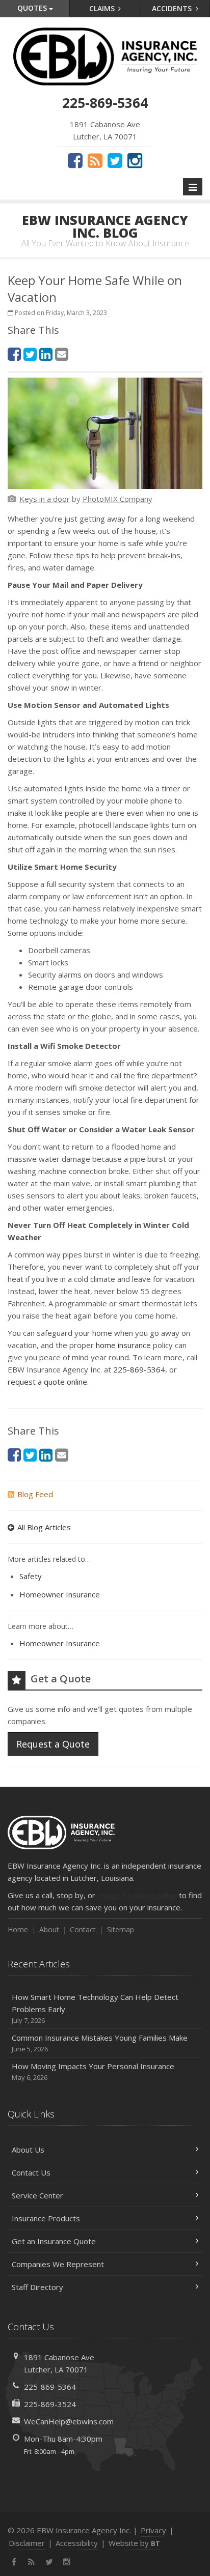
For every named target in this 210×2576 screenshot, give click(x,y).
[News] (95, 160)
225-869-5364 (139, 1369)
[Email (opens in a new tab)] (62, 354)
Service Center (37, 2195)
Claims (103, 8)
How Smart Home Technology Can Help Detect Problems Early (95, 2008)
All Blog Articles (44, 1527)
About (49, 1929)
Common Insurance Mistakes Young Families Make (100, 2043)
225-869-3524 (50, 2404)
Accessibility (77, 2543)
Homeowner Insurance (60, 1594)
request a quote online (47, 1382)
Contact (83, 1929)
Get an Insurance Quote (54, 2241)
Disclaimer (27, 2543)
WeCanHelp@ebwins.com (69, 2421)
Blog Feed (35, 1494)
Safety (31, 1576)
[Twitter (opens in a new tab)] (115, 160)
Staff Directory (37, 2287)
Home (18, 1929)
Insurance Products (46, 2218)
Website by (134, 2543)
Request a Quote (53, 1744)
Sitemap (121, 1929)
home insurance (123, 1345)
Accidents (173, 8)
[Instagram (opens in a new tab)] (135, 160)
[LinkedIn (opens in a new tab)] (46, 354)
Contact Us (31, 2172)
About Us (28, 2150)
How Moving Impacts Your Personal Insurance (93, 2071)
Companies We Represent (58, 2264)
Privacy (153, 2530)
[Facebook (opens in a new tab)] (75, 160)
